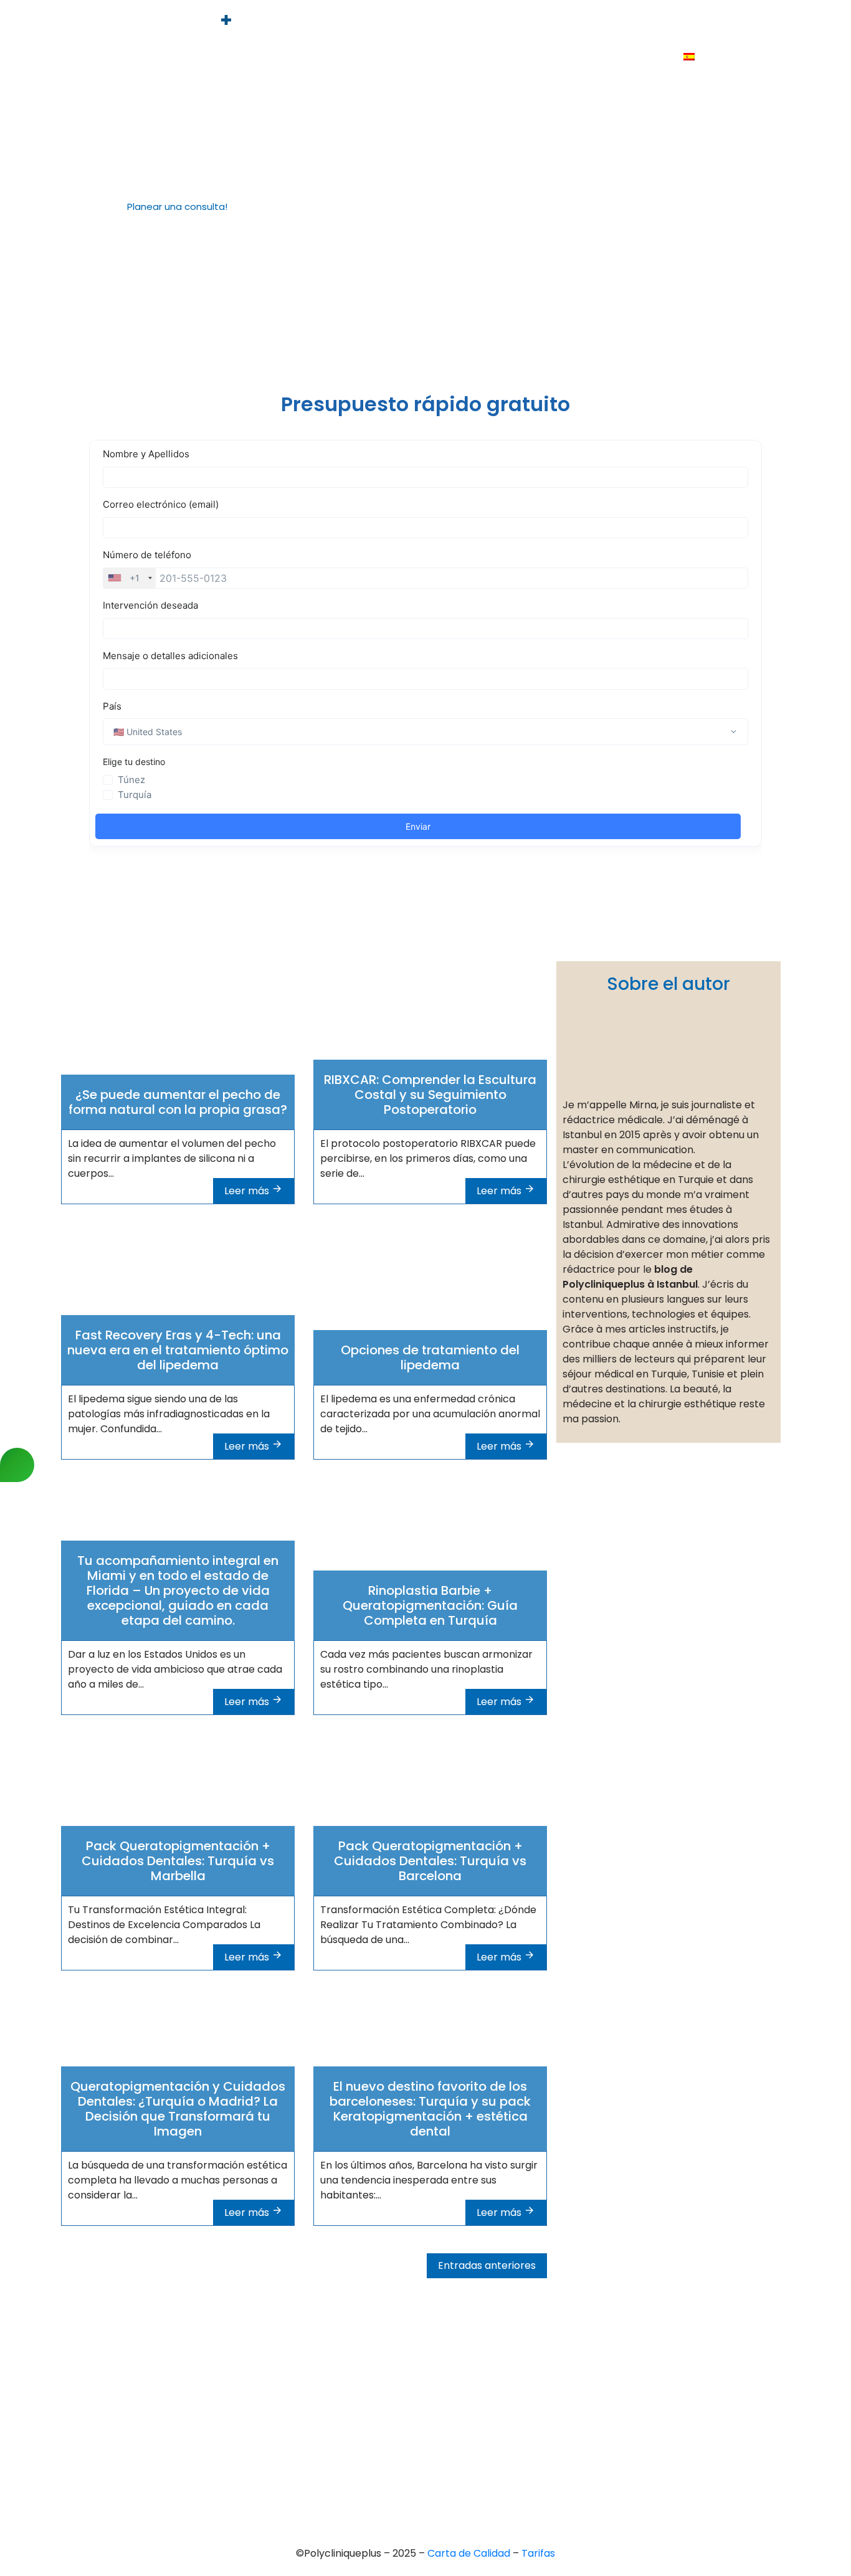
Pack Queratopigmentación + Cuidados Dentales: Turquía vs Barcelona (430, 1861)
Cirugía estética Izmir (409, 2404)
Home (355, 23)
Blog (543, 57)
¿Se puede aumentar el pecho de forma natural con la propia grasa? (178, 1102)
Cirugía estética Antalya (416, 2425)
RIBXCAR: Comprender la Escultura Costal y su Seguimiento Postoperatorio (430, 1095)
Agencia (408, 23)
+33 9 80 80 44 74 (121, 2330)
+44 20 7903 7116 (118, 2351)
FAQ (726, 23)
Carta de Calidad (470, 2553)
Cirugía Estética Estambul (419, 2446)
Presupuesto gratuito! (592, 23)
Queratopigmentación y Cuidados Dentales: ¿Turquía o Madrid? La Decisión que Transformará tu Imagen (178, 2109)
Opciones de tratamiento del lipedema (430, 1357)
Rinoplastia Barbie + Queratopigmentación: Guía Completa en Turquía (430, 1605)
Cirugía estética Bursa (411, 2361)
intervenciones (483, 23)
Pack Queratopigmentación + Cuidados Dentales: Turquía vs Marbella (178, 1861)
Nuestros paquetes (618, 57)
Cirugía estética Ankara (414, 2383)
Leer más (248, 1191)
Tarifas (680, 23)
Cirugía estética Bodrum (416, 2467)
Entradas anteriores (487, 2265)
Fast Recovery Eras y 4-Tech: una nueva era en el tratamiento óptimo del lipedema (178, 1350)
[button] (172, 207)
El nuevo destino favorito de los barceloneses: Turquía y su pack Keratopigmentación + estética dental (430, 2109)
